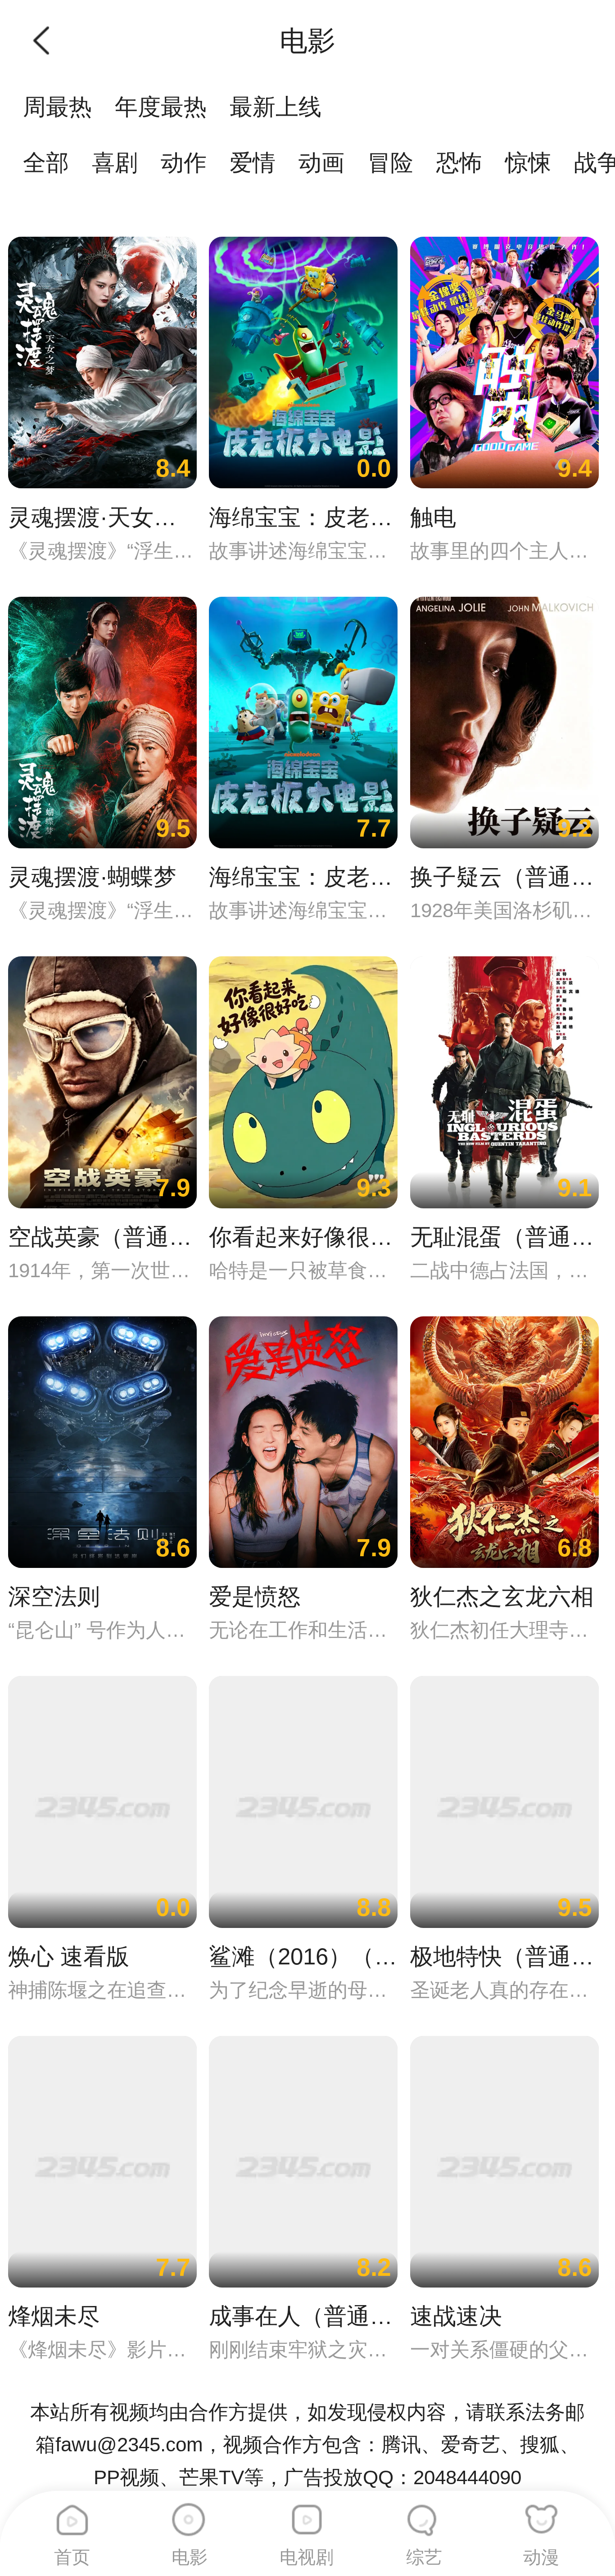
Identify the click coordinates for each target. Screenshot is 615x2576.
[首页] (72, 2513)
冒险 (390, 163)
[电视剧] (307, 2513)
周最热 (57, 107)
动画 (321, 163)
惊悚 (528, 163)
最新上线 (276, 107)
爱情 (253, 163)
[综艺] (424, 2513)
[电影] (189, 2513)
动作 (184, 163)
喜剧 (115, 163)
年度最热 (161, 107)
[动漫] (541, 2513)
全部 (46, 163)
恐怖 (459, 163)
